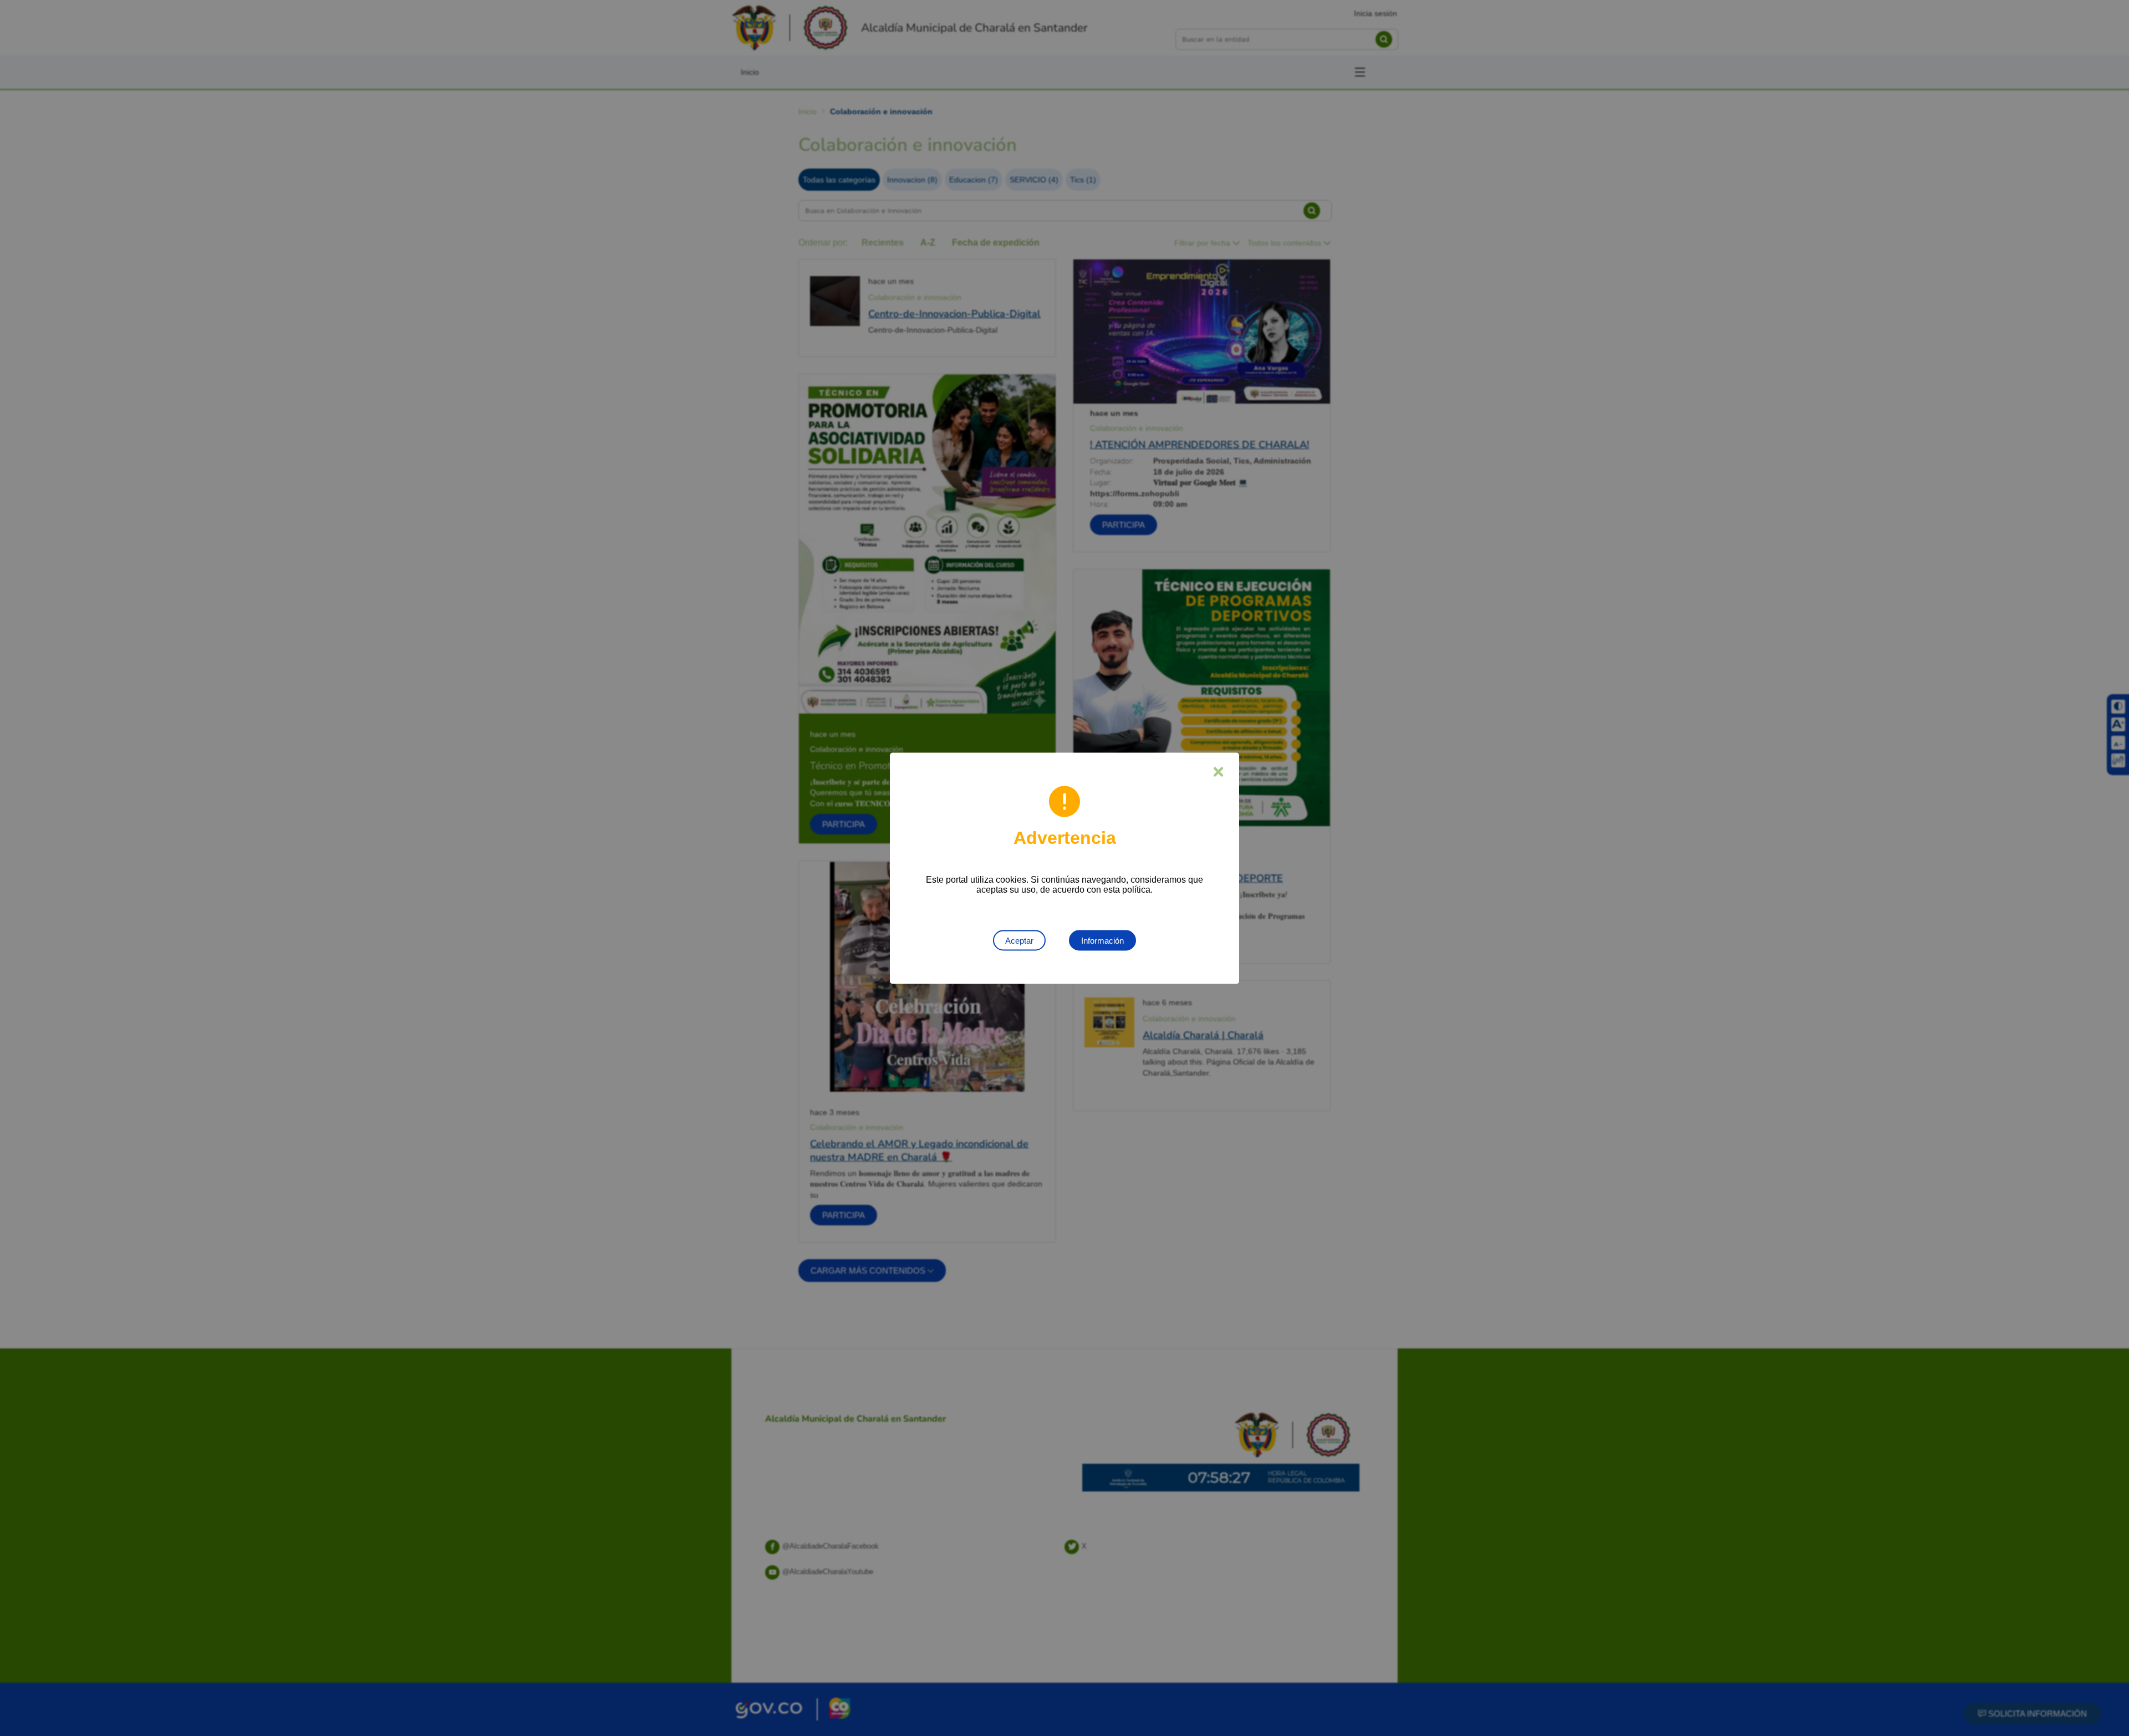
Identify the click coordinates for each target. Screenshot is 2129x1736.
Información (1102, 940)
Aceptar (1019, 940)
